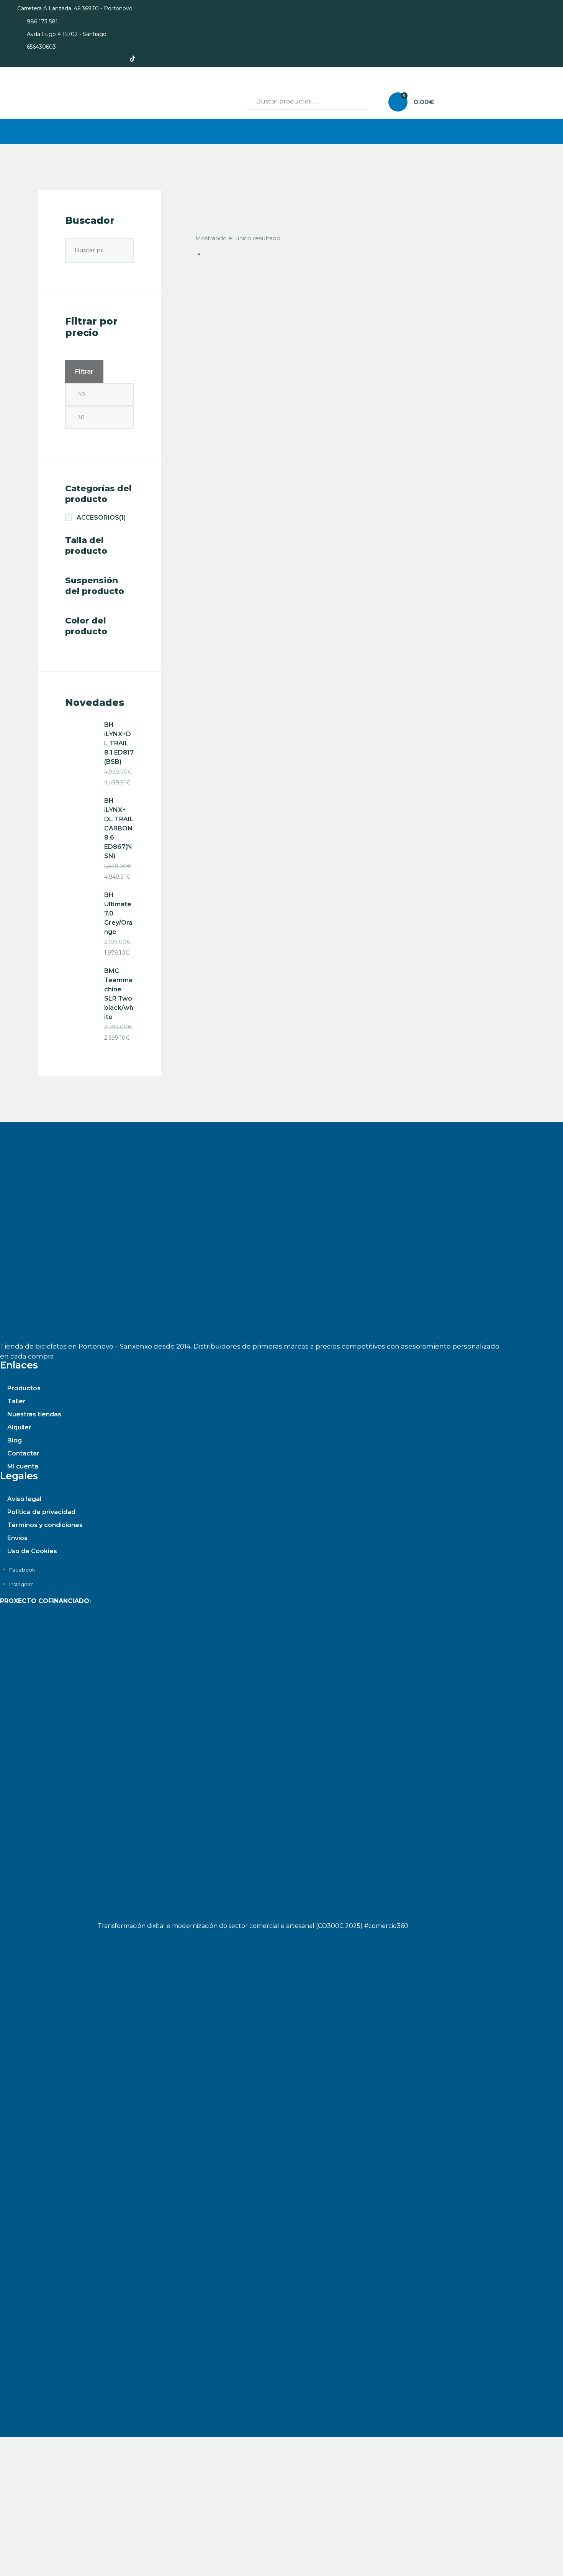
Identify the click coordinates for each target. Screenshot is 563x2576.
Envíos (17, 1538)
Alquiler (19, 1427)
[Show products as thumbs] (198, 200)
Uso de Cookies (32, 1551)
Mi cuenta (23, 1466)
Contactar (23, 1453)
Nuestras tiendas (34, 1414)
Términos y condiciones (45, 1525)
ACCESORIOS (101, 518)
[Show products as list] (206, 200)
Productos (24, 1388)
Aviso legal (24, 1499)
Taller (16, 1401)
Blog (15, 1440)
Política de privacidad (41, 1512)
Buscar (354, 102)
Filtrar (84, 372)
